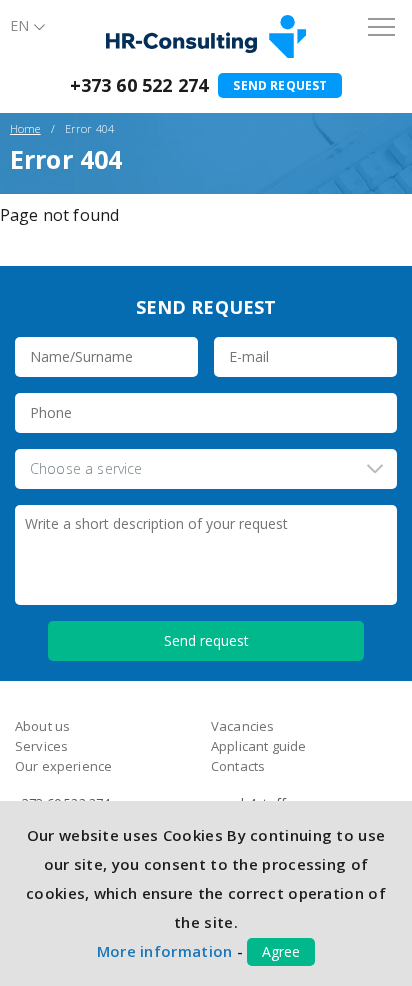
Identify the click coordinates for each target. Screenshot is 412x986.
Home (25, 128)
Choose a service (86, 468)
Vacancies (242, 726)
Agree (281, 951)
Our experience (63, 766)
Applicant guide (258, 746)
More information (165, 951)
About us (42, 726)
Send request (280, 85)
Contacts (238, 766)
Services (41, 746)
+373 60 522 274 (139, 85)
